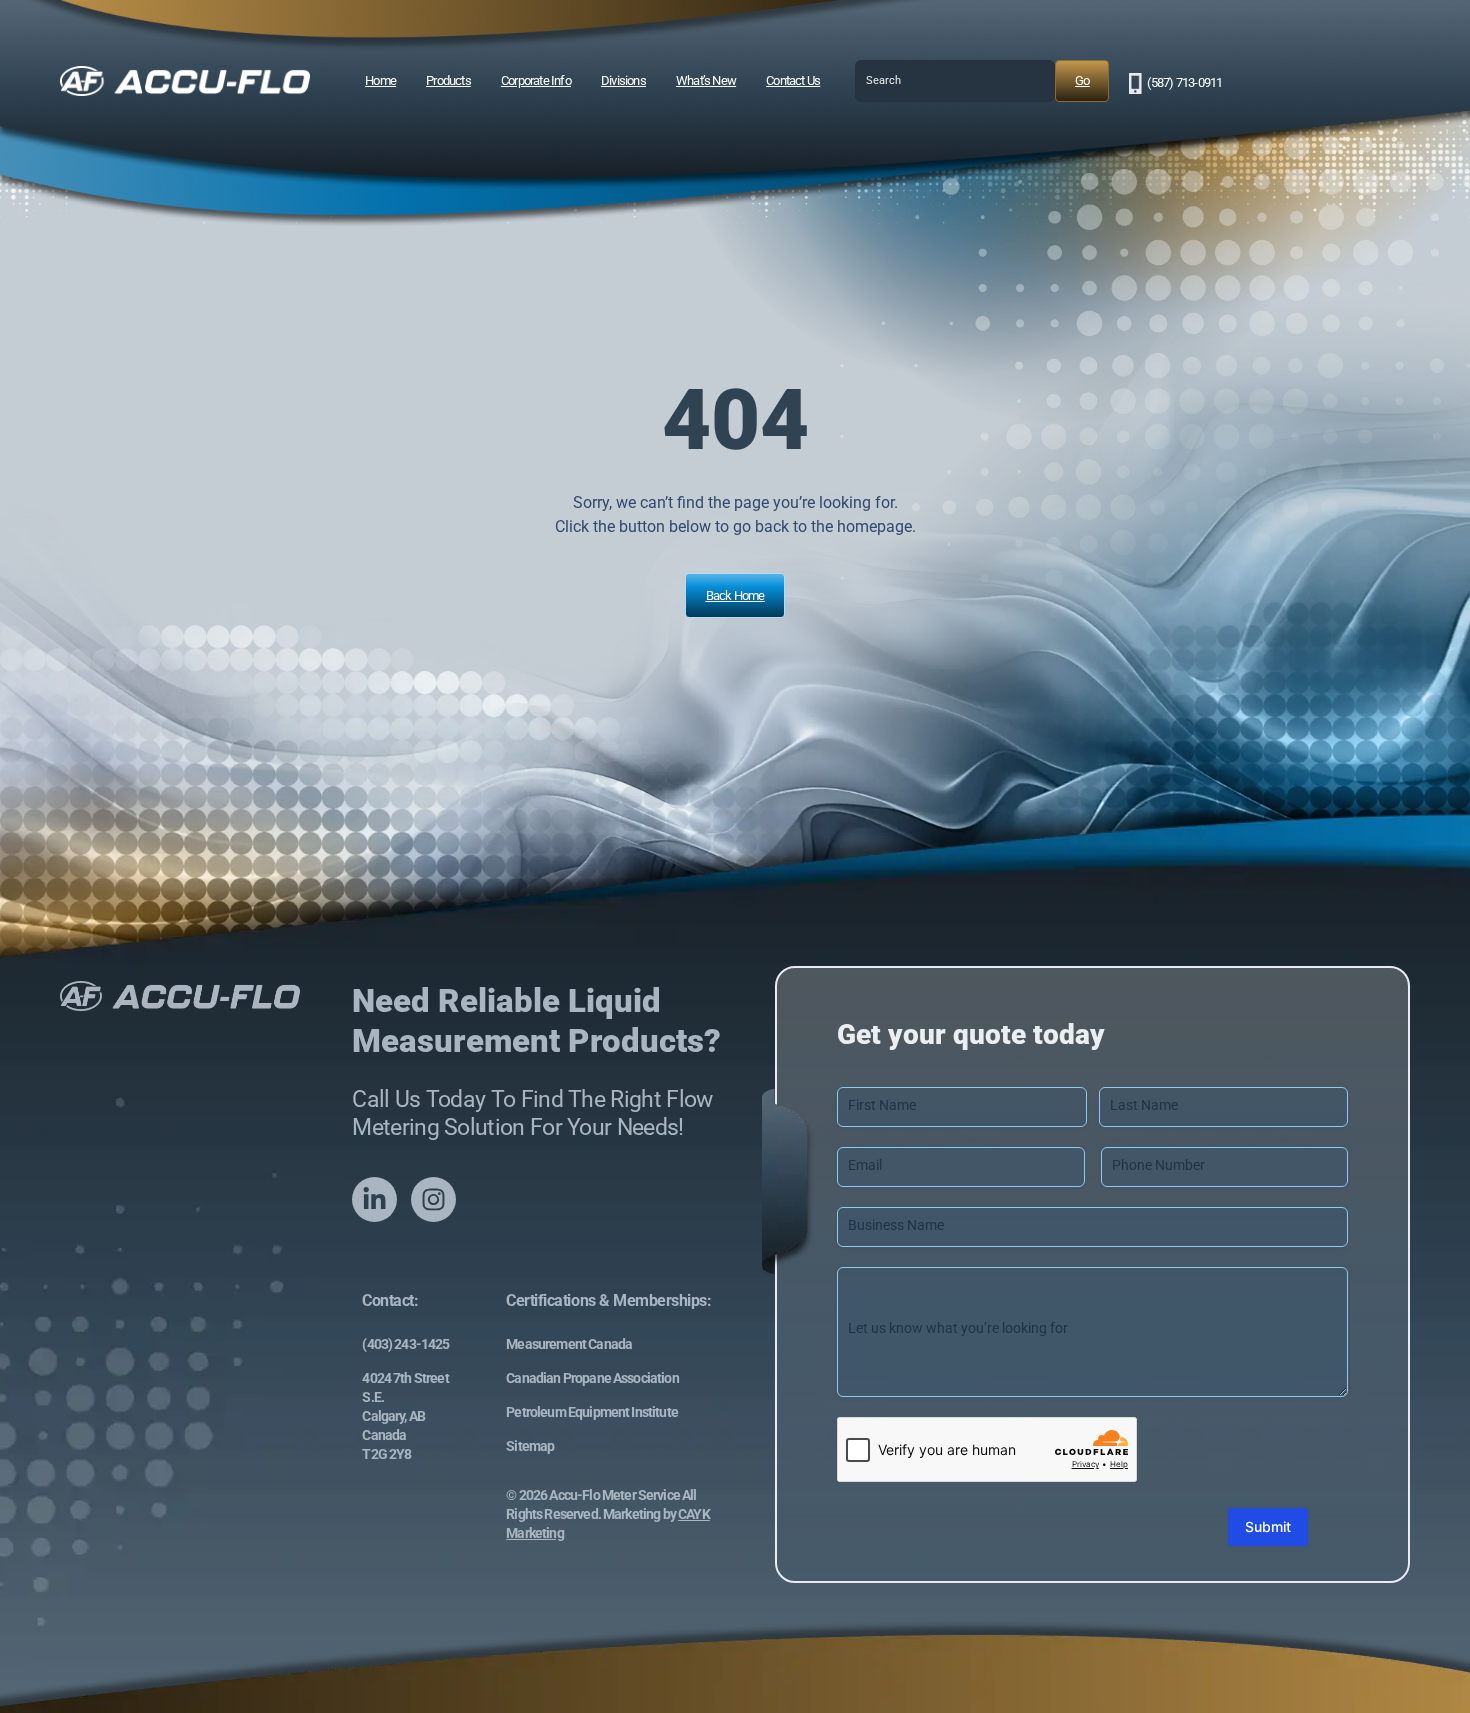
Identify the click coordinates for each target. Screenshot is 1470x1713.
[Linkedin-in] (374, 1199)
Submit (1268, 1526)
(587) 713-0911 (1184, 82)
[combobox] (955, 81)
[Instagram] (433, 1199)
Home (380, 80)
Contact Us (793, 80)
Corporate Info (536, 80)
